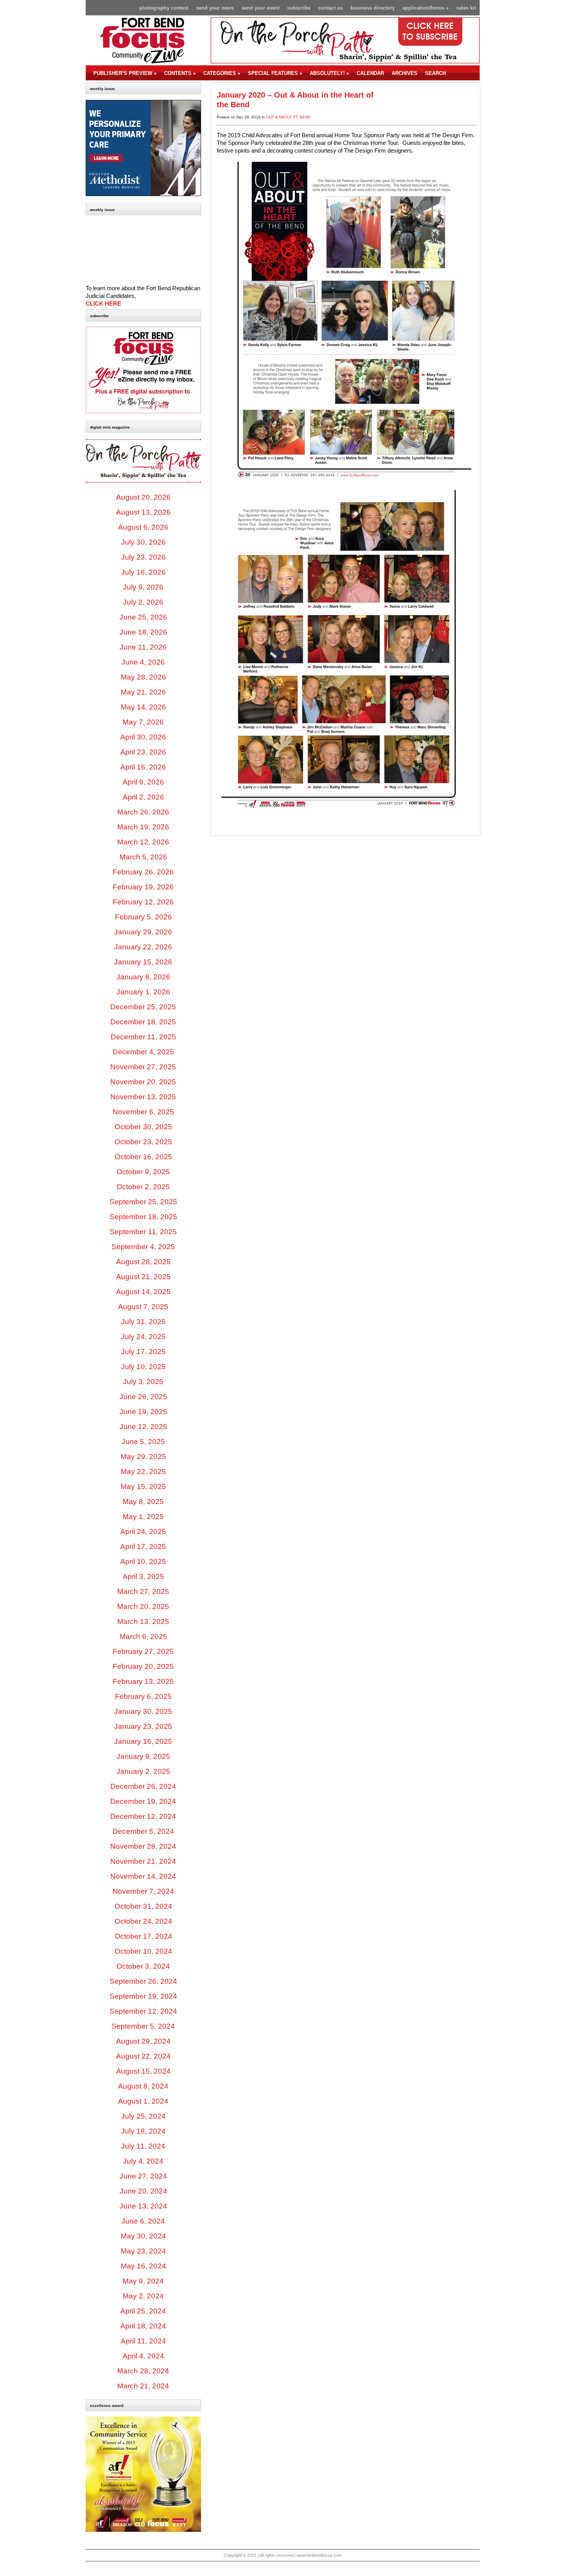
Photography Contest (164, 8)
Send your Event (260, 8)
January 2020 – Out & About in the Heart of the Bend (295, 100)
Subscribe (299, 8)
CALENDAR (370, 73)
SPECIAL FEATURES (275, 73)
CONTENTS (180, 73)
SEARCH (435, 73)
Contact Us (331, 8)
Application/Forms (425, 8)
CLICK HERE (103, 304)
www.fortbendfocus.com (319, 2555)
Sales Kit (466, 8)
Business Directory (373, 8)
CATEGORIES (222, 73)
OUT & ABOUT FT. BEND (288, 117)
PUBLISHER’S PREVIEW (125, 73)
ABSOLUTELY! (329, 73)
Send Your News (215, 8)
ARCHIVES (405, 73)
